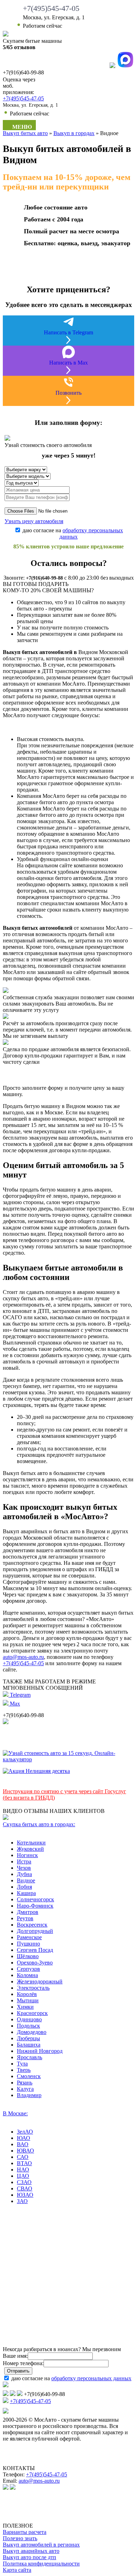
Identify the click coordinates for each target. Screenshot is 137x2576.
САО (23, 2157)
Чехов (24, 1868)
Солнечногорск (35, 1899)
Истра (24, 1861)
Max (14, 1704)
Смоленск (29, 2076)
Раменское (29, 1937)
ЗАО (22, 2201)
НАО (23, 2170)
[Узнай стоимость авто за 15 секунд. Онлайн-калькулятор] (68, 1759)
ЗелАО (25, 2132)
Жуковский (30, 1849)
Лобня (24, 1887)
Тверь (24, 2070)
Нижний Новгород (40, 2051)
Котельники (31, 1843)
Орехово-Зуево (35, 1963)
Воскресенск (32, 1925)
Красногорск (32, 2013)
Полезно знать (20, 2538)
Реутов (25, 1918)
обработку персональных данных (91, 2378)
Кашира (26, 1893)
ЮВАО (25, 2151)
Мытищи (28, 2000)
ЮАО (24, 2138)
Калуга (25, 2089)
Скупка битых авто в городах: (39, 1824)
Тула (22, 2064)
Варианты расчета (25, 2532)
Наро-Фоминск (35, 1906)
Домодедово (32, 2032)
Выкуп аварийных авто (31, 2551)
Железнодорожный (40, 1981)
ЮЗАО (25, 2195)
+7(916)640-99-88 (44, 578)
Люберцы (28, 2038)
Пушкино (28, 1944)
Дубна (24, 1874)
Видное (26, 1880)
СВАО (25, 2188)
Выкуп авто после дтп (30, 2557)
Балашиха (29, 2045)
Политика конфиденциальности (41, 2564)
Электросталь (33, 1988)
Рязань (25, 2083)
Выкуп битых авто (25, 133)
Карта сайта (17, 2570)
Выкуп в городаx (74, 133)
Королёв (27, 1994)
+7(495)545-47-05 (51, 8)
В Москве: (15, 2113)
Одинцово (29, 2019)
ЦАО (23, 2176)
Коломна (27, 1975)
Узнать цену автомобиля (34, 521)
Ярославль (30, 2057)
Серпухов (28, 1969)
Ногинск (27, 1855)
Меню (21, 127)
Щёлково (28, 1956)
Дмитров (28, 1912)
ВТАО (24, 2163)
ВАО (23, 2144)
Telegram (19, 1695)
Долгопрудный (35, 1931)
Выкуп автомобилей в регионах (41, 2545)
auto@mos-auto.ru (23, 1657)
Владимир (29, 2095)
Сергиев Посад (35, 1950)
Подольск (28, 2026)
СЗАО (24, 2182)
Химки (25, 2007)
